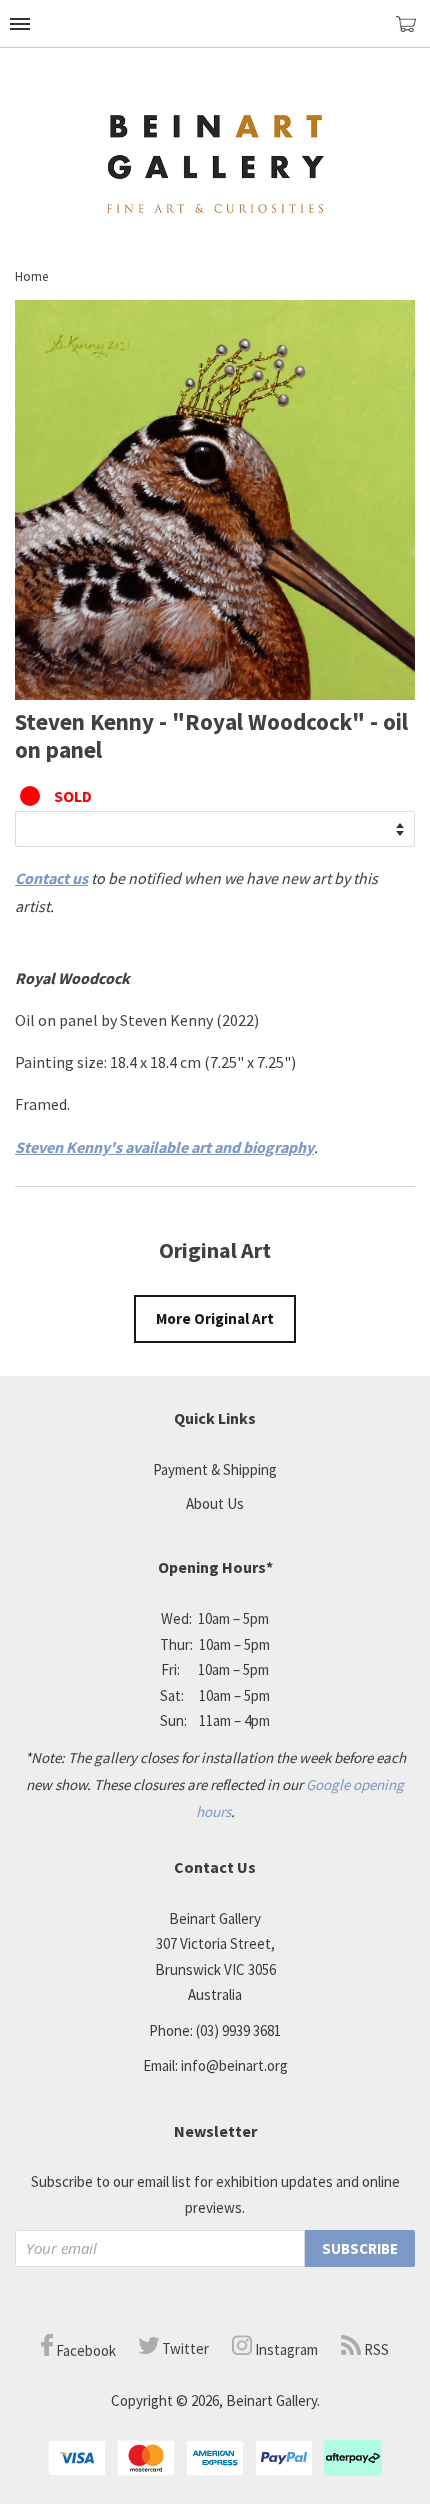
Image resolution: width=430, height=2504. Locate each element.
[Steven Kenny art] (215, 694)
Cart (413, 32)
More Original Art (215, 1318)
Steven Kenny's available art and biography (164, 1147)
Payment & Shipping (215, 1469)
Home (31, 276)
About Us (215, 1503)
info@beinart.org (234, 2065)
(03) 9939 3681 (238, 2030)
